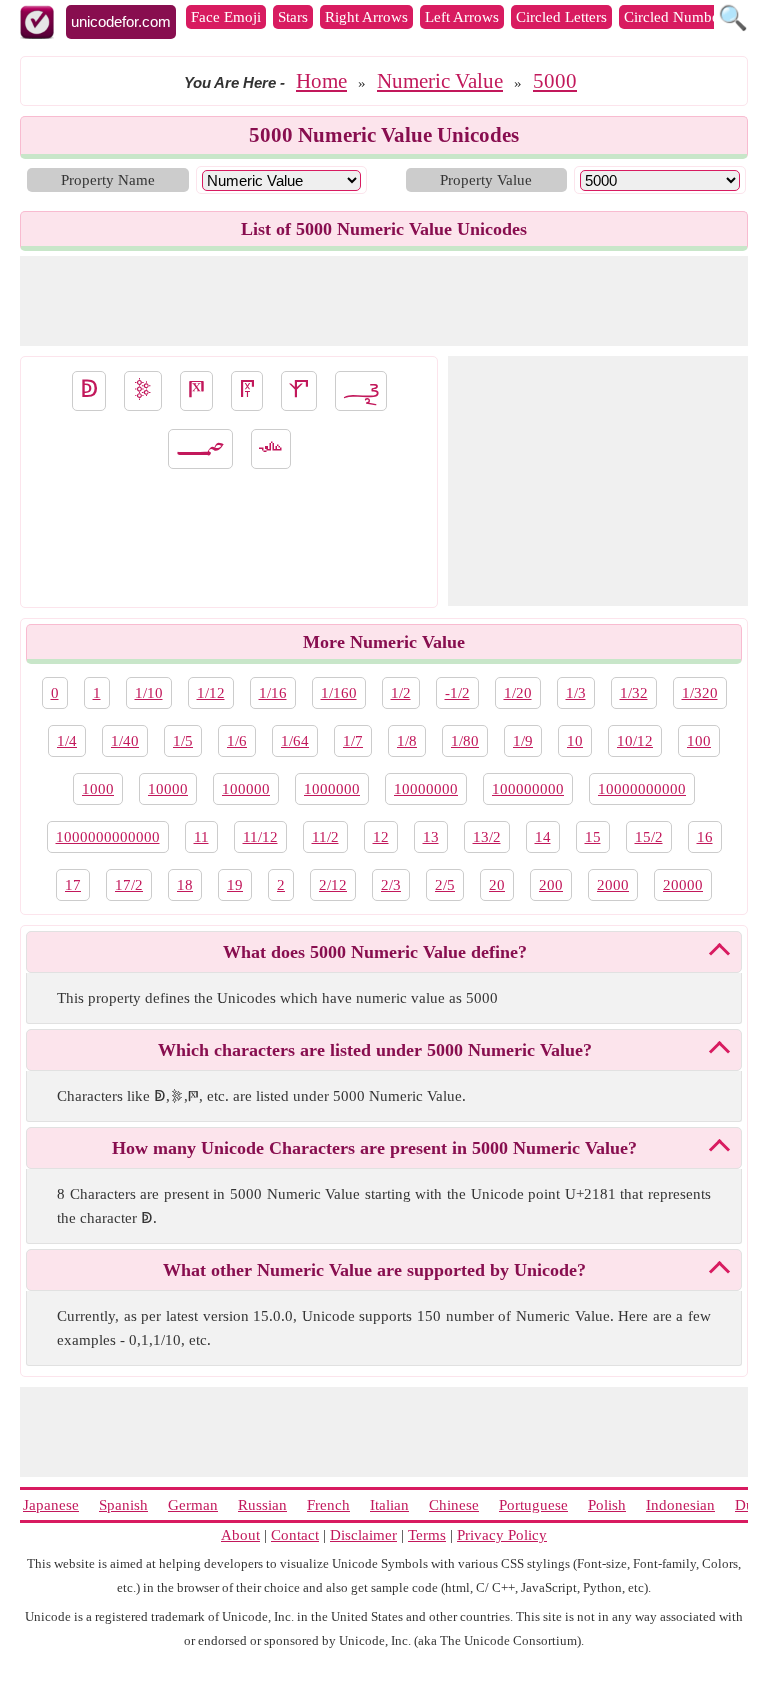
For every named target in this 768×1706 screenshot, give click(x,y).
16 (705, 837)
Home (321, 81)
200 (551, 885)
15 (593, 837)
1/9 (523, 741)
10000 (168, 789)
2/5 (445, 885)
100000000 (528, 789)
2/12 (333, 885)
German (193, 1505)
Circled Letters (561, 17)
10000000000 (642, 789)
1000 (98, 789)
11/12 (260, 837)
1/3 (576, 693)
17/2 (129, 885)
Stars (293, 17)
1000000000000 (108, 837)
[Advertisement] (384, 301)
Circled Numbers (677, 17)
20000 (683, 885)
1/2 (401, 693)
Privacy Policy (502, 1535)
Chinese (454, 1505)
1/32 (634, 693)
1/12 (211, 693)
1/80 (465, 741)
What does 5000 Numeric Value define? (375, 952)
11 (201, 837)
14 (543, 837)
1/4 (67, 741)
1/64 (295, 741)
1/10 (149, 693)
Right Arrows (366, 17)
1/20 (518, 693)
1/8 (407, 741)
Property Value (486, 180)
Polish (607, 1505)
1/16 (273, 693)
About (240, 1535)
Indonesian (680, 1505)
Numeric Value (440, 81)
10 (575, 741)
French (328, 1505)
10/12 (635, 741)
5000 (555, 81)
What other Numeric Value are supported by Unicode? (374, 1270)
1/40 (125, 741)
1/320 (700, 693)
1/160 (339, 693)
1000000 (332, 789)
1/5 (183, 741)
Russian (262, 1505)
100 (699, 741)
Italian (389, 1505)
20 (497, 885)
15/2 (649, 837)
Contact (295, 1535)
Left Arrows (462, 17)
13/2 (487, 837)
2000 (613, 885)
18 (185, 885)
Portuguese (533, 1505)
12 (381, 837)
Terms (427, 1535)
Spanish (123, 1505)
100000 (246, 789)
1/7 (353, 741)
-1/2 (457, 693)
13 (431, 837)
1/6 (237, 741)
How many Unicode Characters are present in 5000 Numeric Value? (374, 1148)
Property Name (108, 180)
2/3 (391, 885)
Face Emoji (226, 17)
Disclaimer (363, 1535)
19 (235, 885)
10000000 (426, 789)
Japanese (51, 1505)
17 (73, 885)
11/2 (325, 837)
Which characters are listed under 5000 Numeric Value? (375, 1050)
